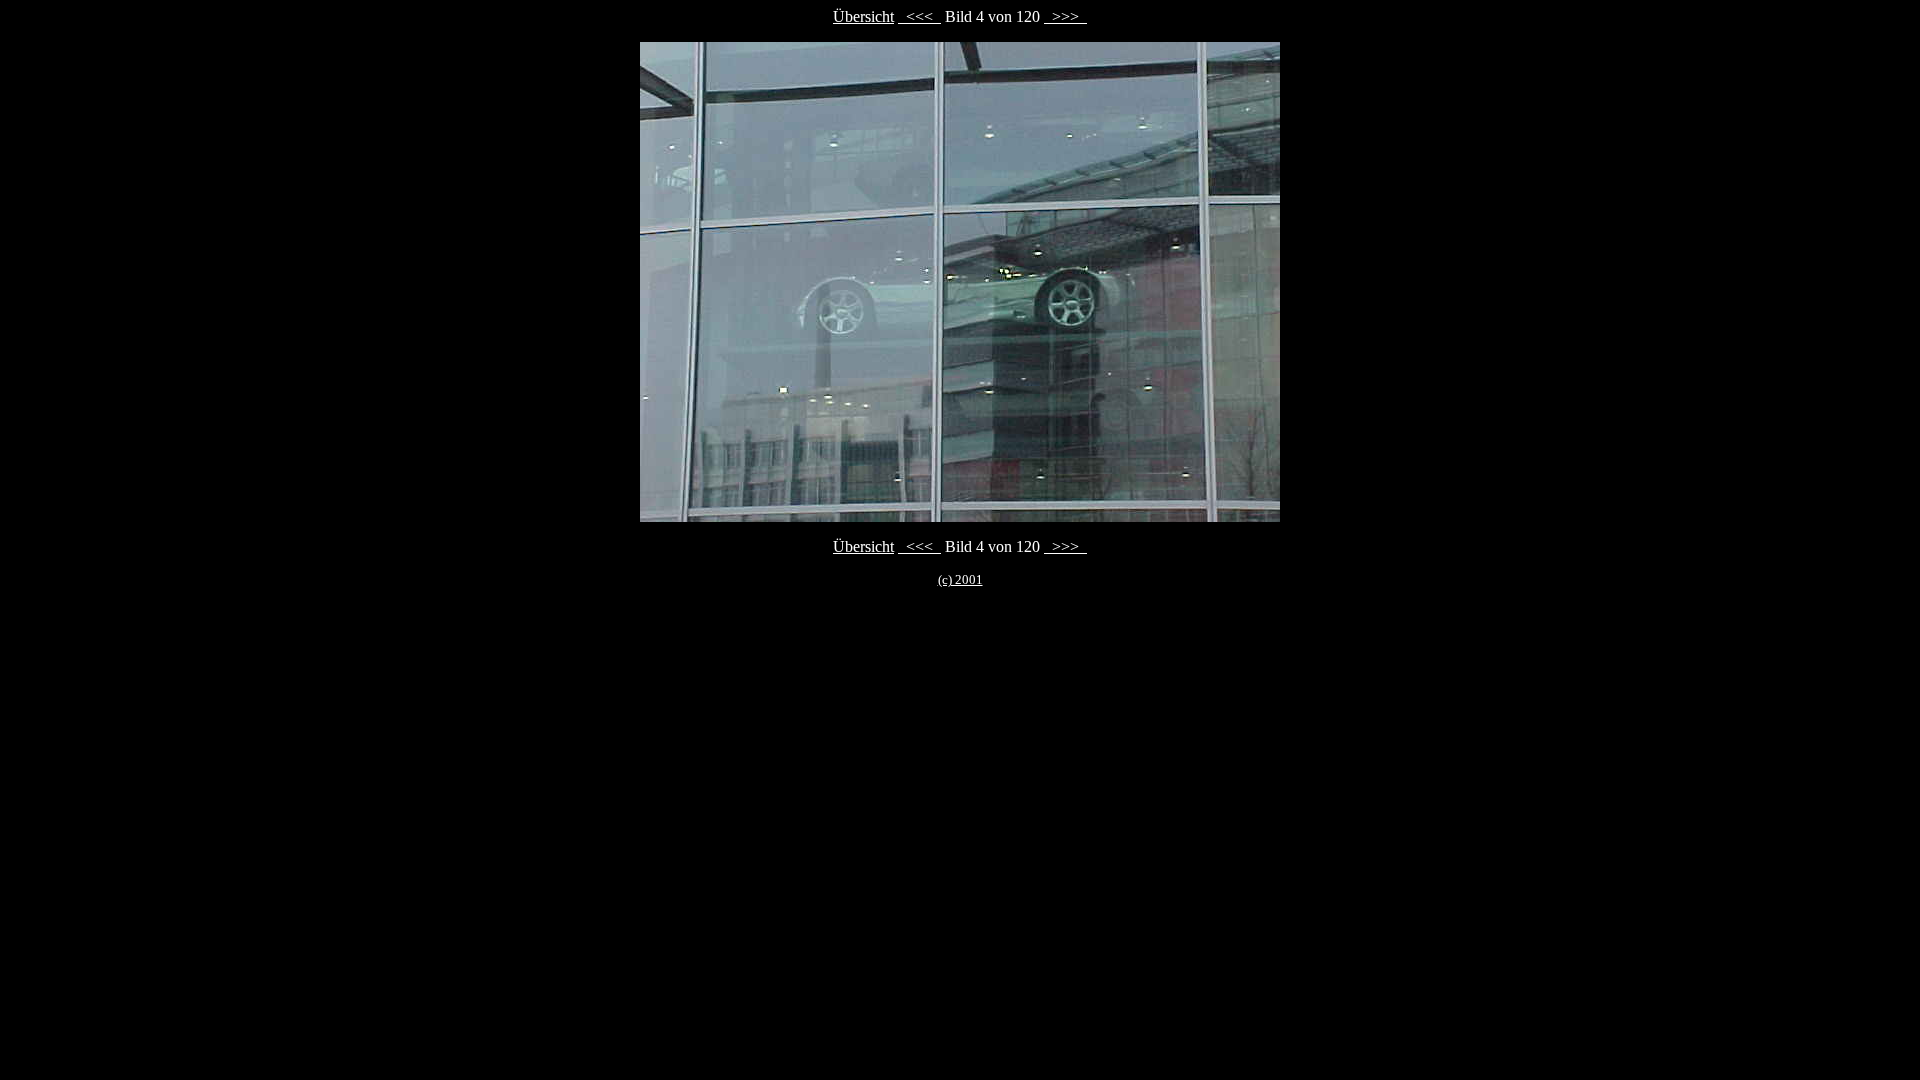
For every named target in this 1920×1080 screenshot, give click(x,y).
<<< (919, 16)
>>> (1065, 16)
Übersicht (863, 16)
